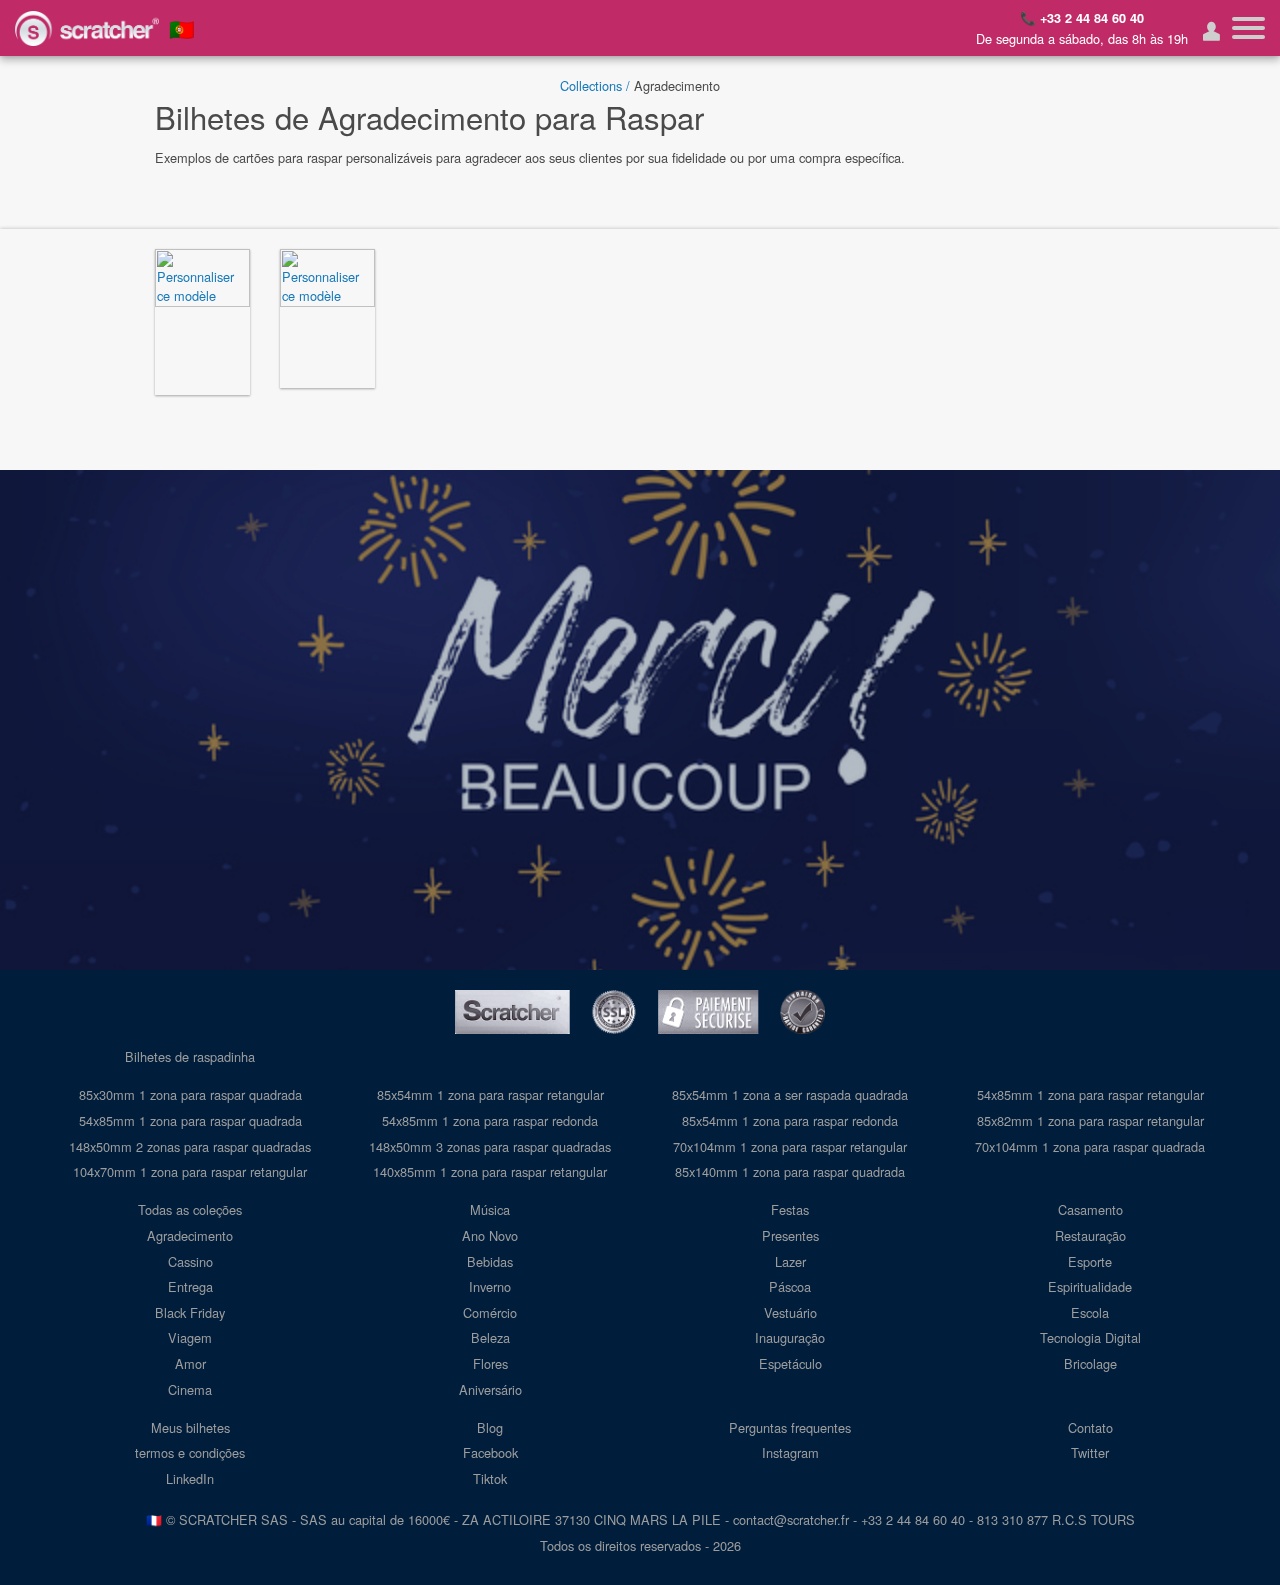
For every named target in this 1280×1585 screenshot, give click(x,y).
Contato (1090, 1427)
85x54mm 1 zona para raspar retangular (490, 1094)
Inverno (490, 1286)
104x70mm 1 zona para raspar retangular (190, 1171)
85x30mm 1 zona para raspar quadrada (190, 1094)
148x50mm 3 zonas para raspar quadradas (490, 1146)
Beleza (490, 1337)
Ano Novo (490, 1235)
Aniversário (490, 1389)
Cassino (190, 1261)
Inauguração (790, 1337)
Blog (490, 1427)
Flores (490, 1363)
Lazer (790, 1261)
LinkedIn (190, 1478)
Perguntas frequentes (790, 1427)
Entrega (190, 1286)
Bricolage (1090, 1363)
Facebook (490, 1452)
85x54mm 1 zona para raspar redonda (790, 1120)
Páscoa (790, 1286)
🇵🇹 (182, 28)
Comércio (490, 1312)
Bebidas (490, 1261)
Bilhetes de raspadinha (190, 1056)
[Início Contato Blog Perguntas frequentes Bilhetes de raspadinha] (1248, 28)
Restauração (1090, 1235)
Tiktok (490, 1478)
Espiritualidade (1090, 1286)
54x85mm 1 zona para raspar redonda (490, 1120)
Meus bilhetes (190, 1427)
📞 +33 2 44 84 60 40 (1082, 18)
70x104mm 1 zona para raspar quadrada (1090, 1146)
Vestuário (790, 1312)
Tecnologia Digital (1090, 1337)
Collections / (595, 85)
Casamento (1090, 1209)
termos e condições (190, 1452)
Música (490, 1209)
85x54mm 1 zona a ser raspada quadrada (790, 1094)
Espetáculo (790, 1363)
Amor (190, 1363)
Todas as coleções (190, 1209)
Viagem (190, 1337)
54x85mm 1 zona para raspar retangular (1090, 1094)
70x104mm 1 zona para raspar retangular (790, 1146)
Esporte (1090, 1261)
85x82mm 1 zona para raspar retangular (1090, 1120)
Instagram (790, 1452)
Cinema (190, 1389)
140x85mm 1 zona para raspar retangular (490, 1171)
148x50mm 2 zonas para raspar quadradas (190, 1146)
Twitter (1090, 1452)
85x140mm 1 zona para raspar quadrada (790, 1171)
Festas (790, 1209)
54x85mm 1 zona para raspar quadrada (190, 1120)
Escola (1090, 1312)
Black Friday (190, 1312)
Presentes (790, 1235)
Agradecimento (190, 1235)
